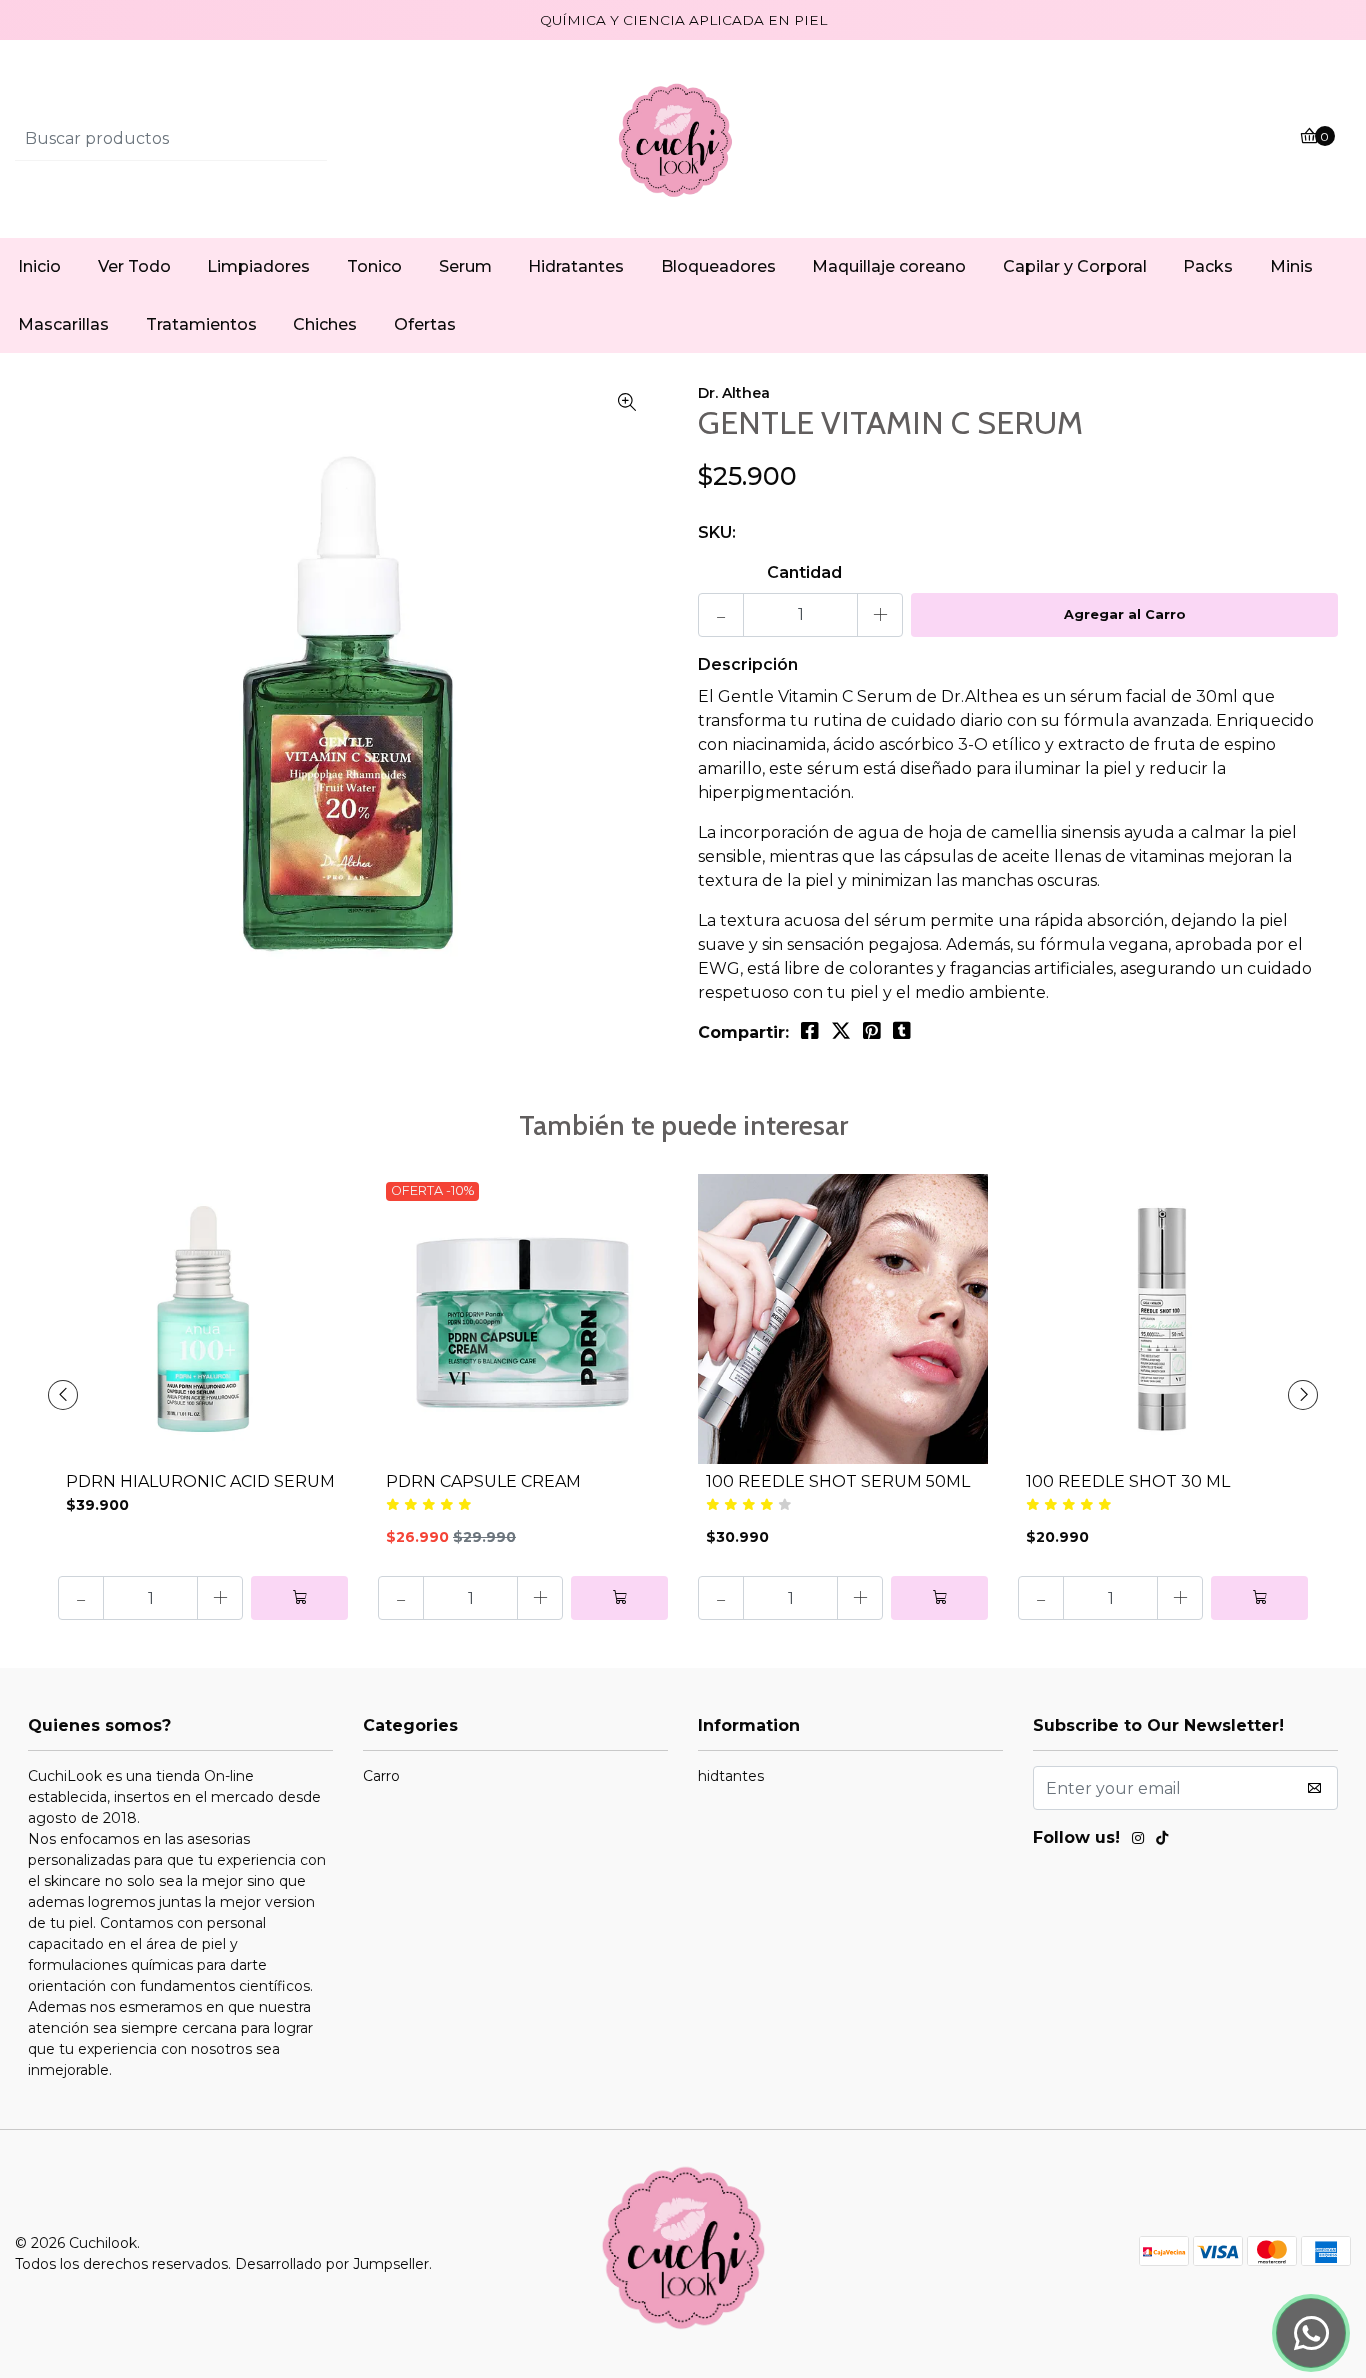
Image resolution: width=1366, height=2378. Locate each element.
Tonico (374, 266)
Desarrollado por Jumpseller (332, 2264)
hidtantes (731, 1776)
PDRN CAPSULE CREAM (483, 1481)
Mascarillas (63, 324)
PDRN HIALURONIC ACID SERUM (200, 1481)
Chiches (325, 324)
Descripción (748, 664)
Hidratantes (576, 266)
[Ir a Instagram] (1138, 1841)
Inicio (39, 266)
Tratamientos (201, 324)
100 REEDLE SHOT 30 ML (1128, 1481)
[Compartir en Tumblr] (902, 1031)
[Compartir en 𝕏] (841, 1031)
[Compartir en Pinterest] (872, 1031)
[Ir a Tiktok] (1162, 1841)
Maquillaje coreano (889, 266)
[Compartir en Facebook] (810, 1031)
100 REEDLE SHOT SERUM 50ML (838, 1481)
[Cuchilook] (683, 138)
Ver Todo (134, 266)
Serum (465, 266)
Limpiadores (258, 266)
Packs (1208, 266)
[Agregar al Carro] (299, 1598)
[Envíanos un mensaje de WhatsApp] (1311, 2333)
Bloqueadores (718, 266)
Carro (381, 1776)
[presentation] (63, 1395)
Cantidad (804, 572)
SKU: (717, 532)
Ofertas (425, 324)
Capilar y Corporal (1075, 266)
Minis (1291, 266)
